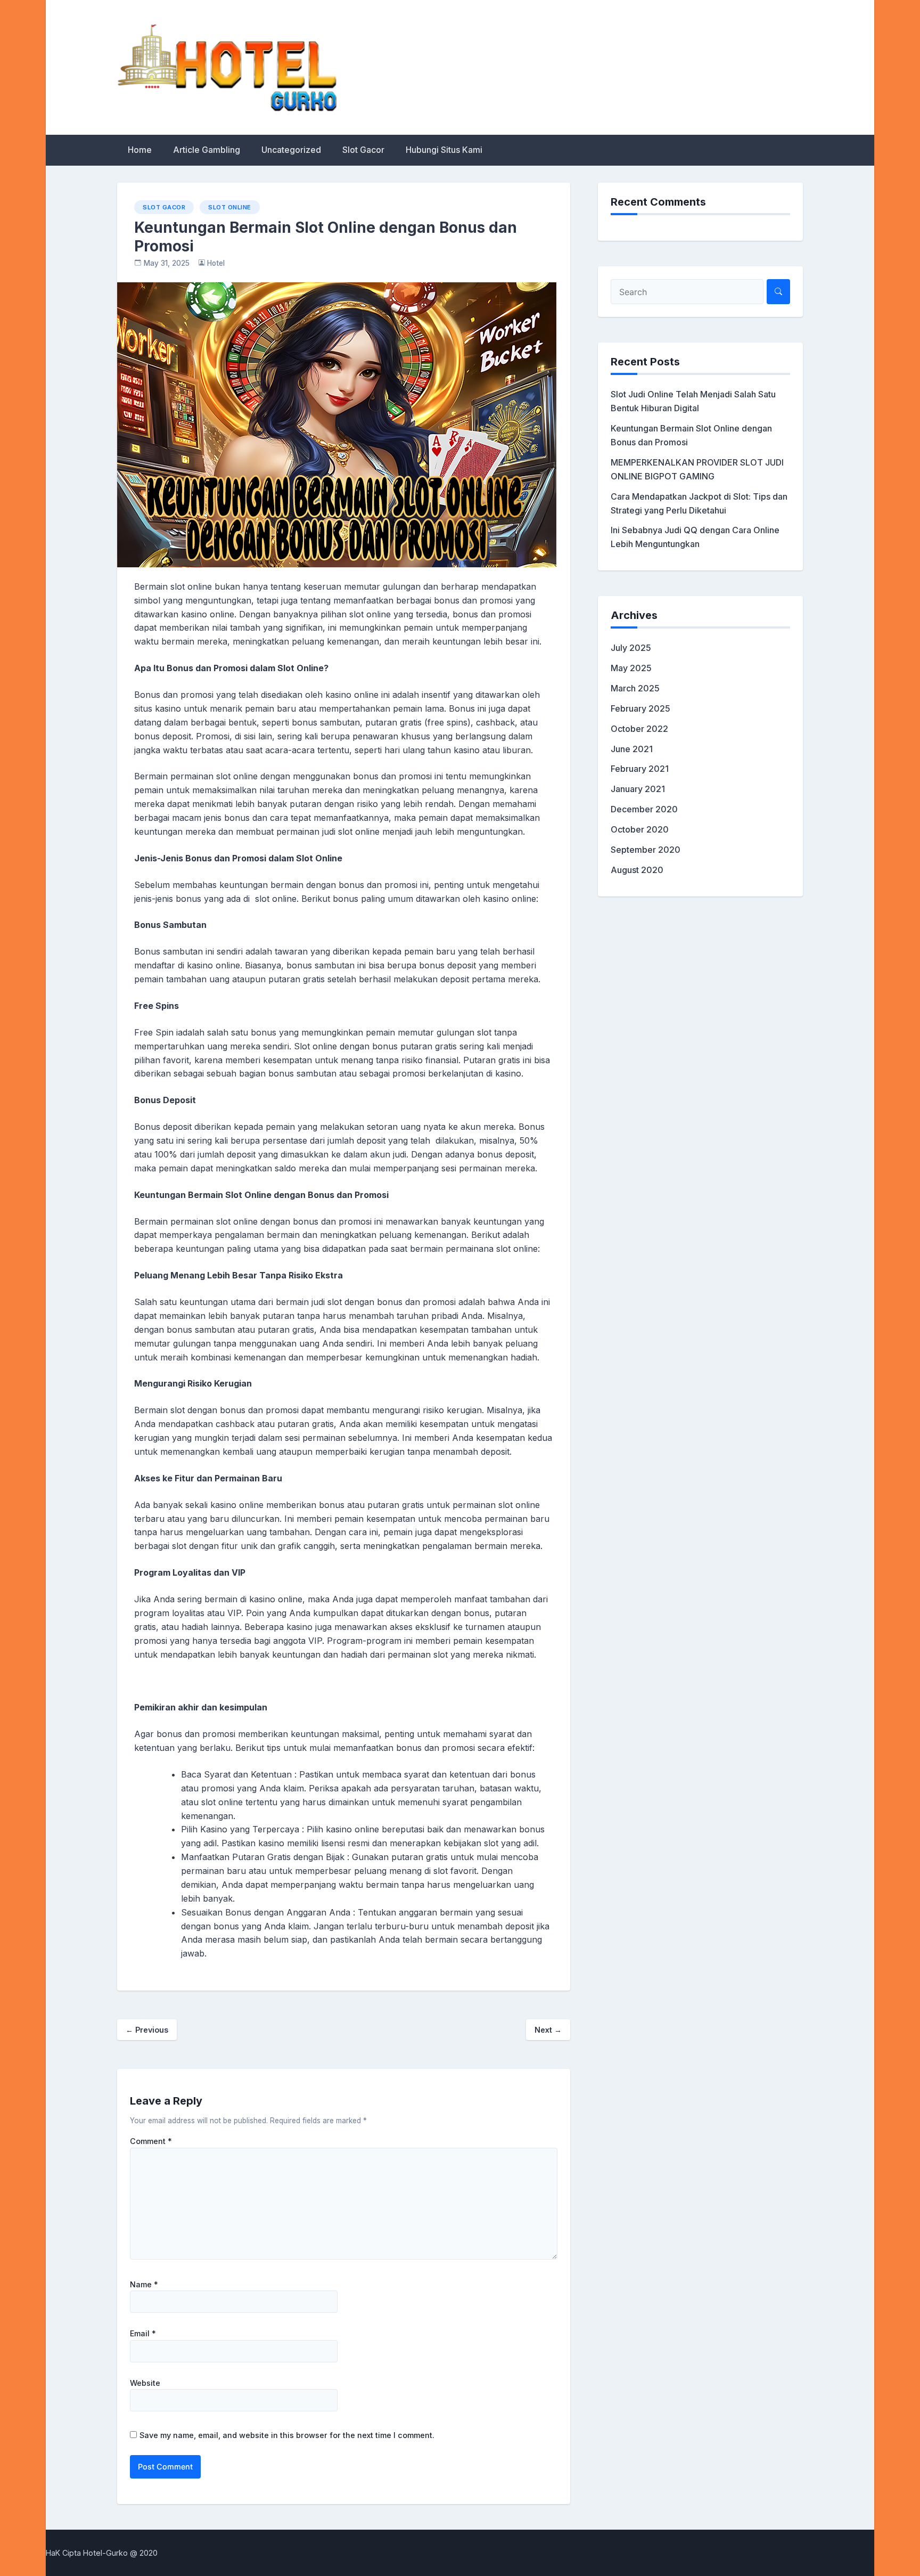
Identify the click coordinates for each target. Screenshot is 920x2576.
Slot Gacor (363, 150)
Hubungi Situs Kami (444, 150)
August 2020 (637, 870)
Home (140, 150)
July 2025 (631, 648)
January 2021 (638, 789)
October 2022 (639, 729)
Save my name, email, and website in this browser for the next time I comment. (287, 2435)
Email (143, 2334)
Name (144, 2285)
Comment (151, 2141)
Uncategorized (291, 150)
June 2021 (632, 749)
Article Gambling (207, 150)
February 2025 (640, 708)
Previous (147, 2030)
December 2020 (644, 809)
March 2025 (635, 688)
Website (145, 2383)
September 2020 (646, 850)
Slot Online (230, 207)
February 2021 (640, 769)
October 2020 (640, 829)
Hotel (216, 263)
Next (548, 2030)
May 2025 (631, 668)
